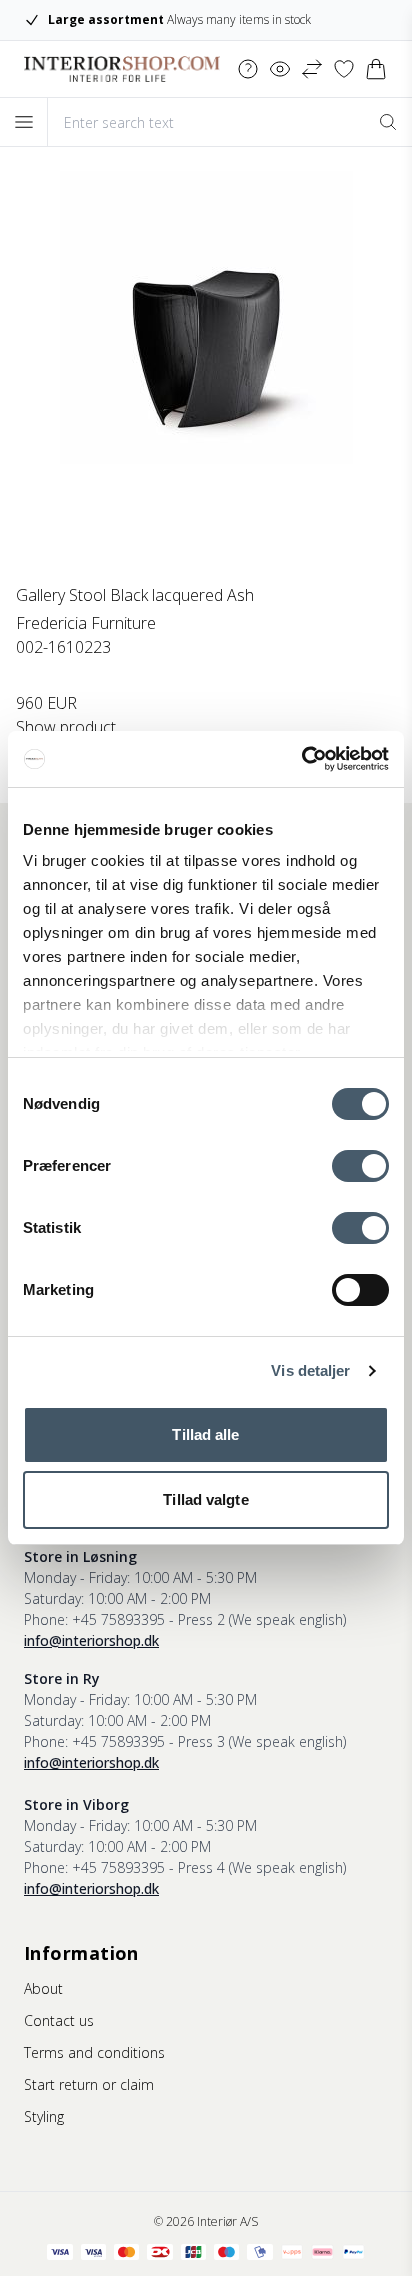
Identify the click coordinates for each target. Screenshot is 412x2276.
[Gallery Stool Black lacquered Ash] (206, 377)
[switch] (360, 1166)
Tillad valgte (205, 1499)
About (43, 1988)
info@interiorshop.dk (91, 1640)
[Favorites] (344, 69)
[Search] (388, 122)
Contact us (59, 2020)
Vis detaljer (310, 1370)
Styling (44, 2116)
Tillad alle (205, 1434)
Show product (66, 727)
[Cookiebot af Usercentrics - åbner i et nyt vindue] (301, 759)
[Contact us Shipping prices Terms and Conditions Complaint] (248, 69)
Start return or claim (89, 2084)
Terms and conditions (94, 2052)
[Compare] (312, 69)
